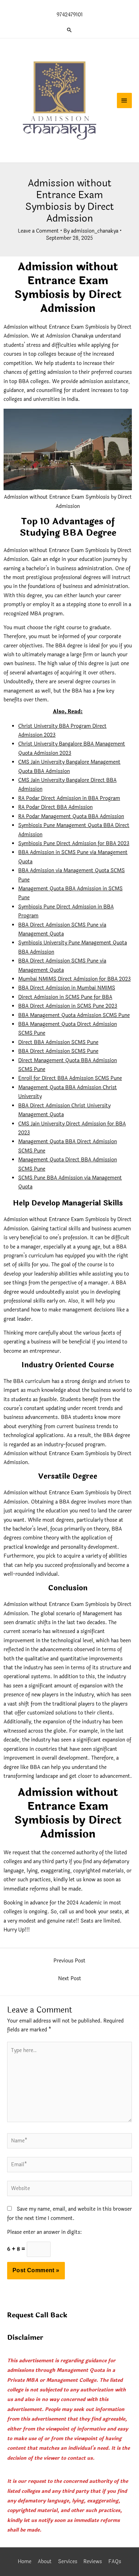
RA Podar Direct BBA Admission (55, 807)
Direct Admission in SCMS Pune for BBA (65, 997)
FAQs (115, 2562)
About (45, 2562)
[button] (69, 30)
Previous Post (69, 1961)
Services (68, 2562)
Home (25, 2562)
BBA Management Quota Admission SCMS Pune (74, 1015)
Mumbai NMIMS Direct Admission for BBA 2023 (74, 979)
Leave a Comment (38, 231)
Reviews (93, 2562)
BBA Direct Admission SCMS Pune (58, 1051)
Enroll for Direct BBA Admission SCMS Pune (70, 1078)
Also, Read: (68, 712)
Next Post (70, 1979)
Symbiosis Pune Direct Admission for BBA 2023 (74, 844)
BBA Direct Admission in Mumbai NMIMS (67, 988)
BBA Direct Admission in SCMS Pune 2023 (68, 1006)
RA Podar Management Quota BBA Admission (71, 817)
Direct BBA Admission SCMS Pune (58, 1042)
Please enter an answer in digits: (44, 2232)
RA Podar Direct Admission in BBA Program (69, 798)
